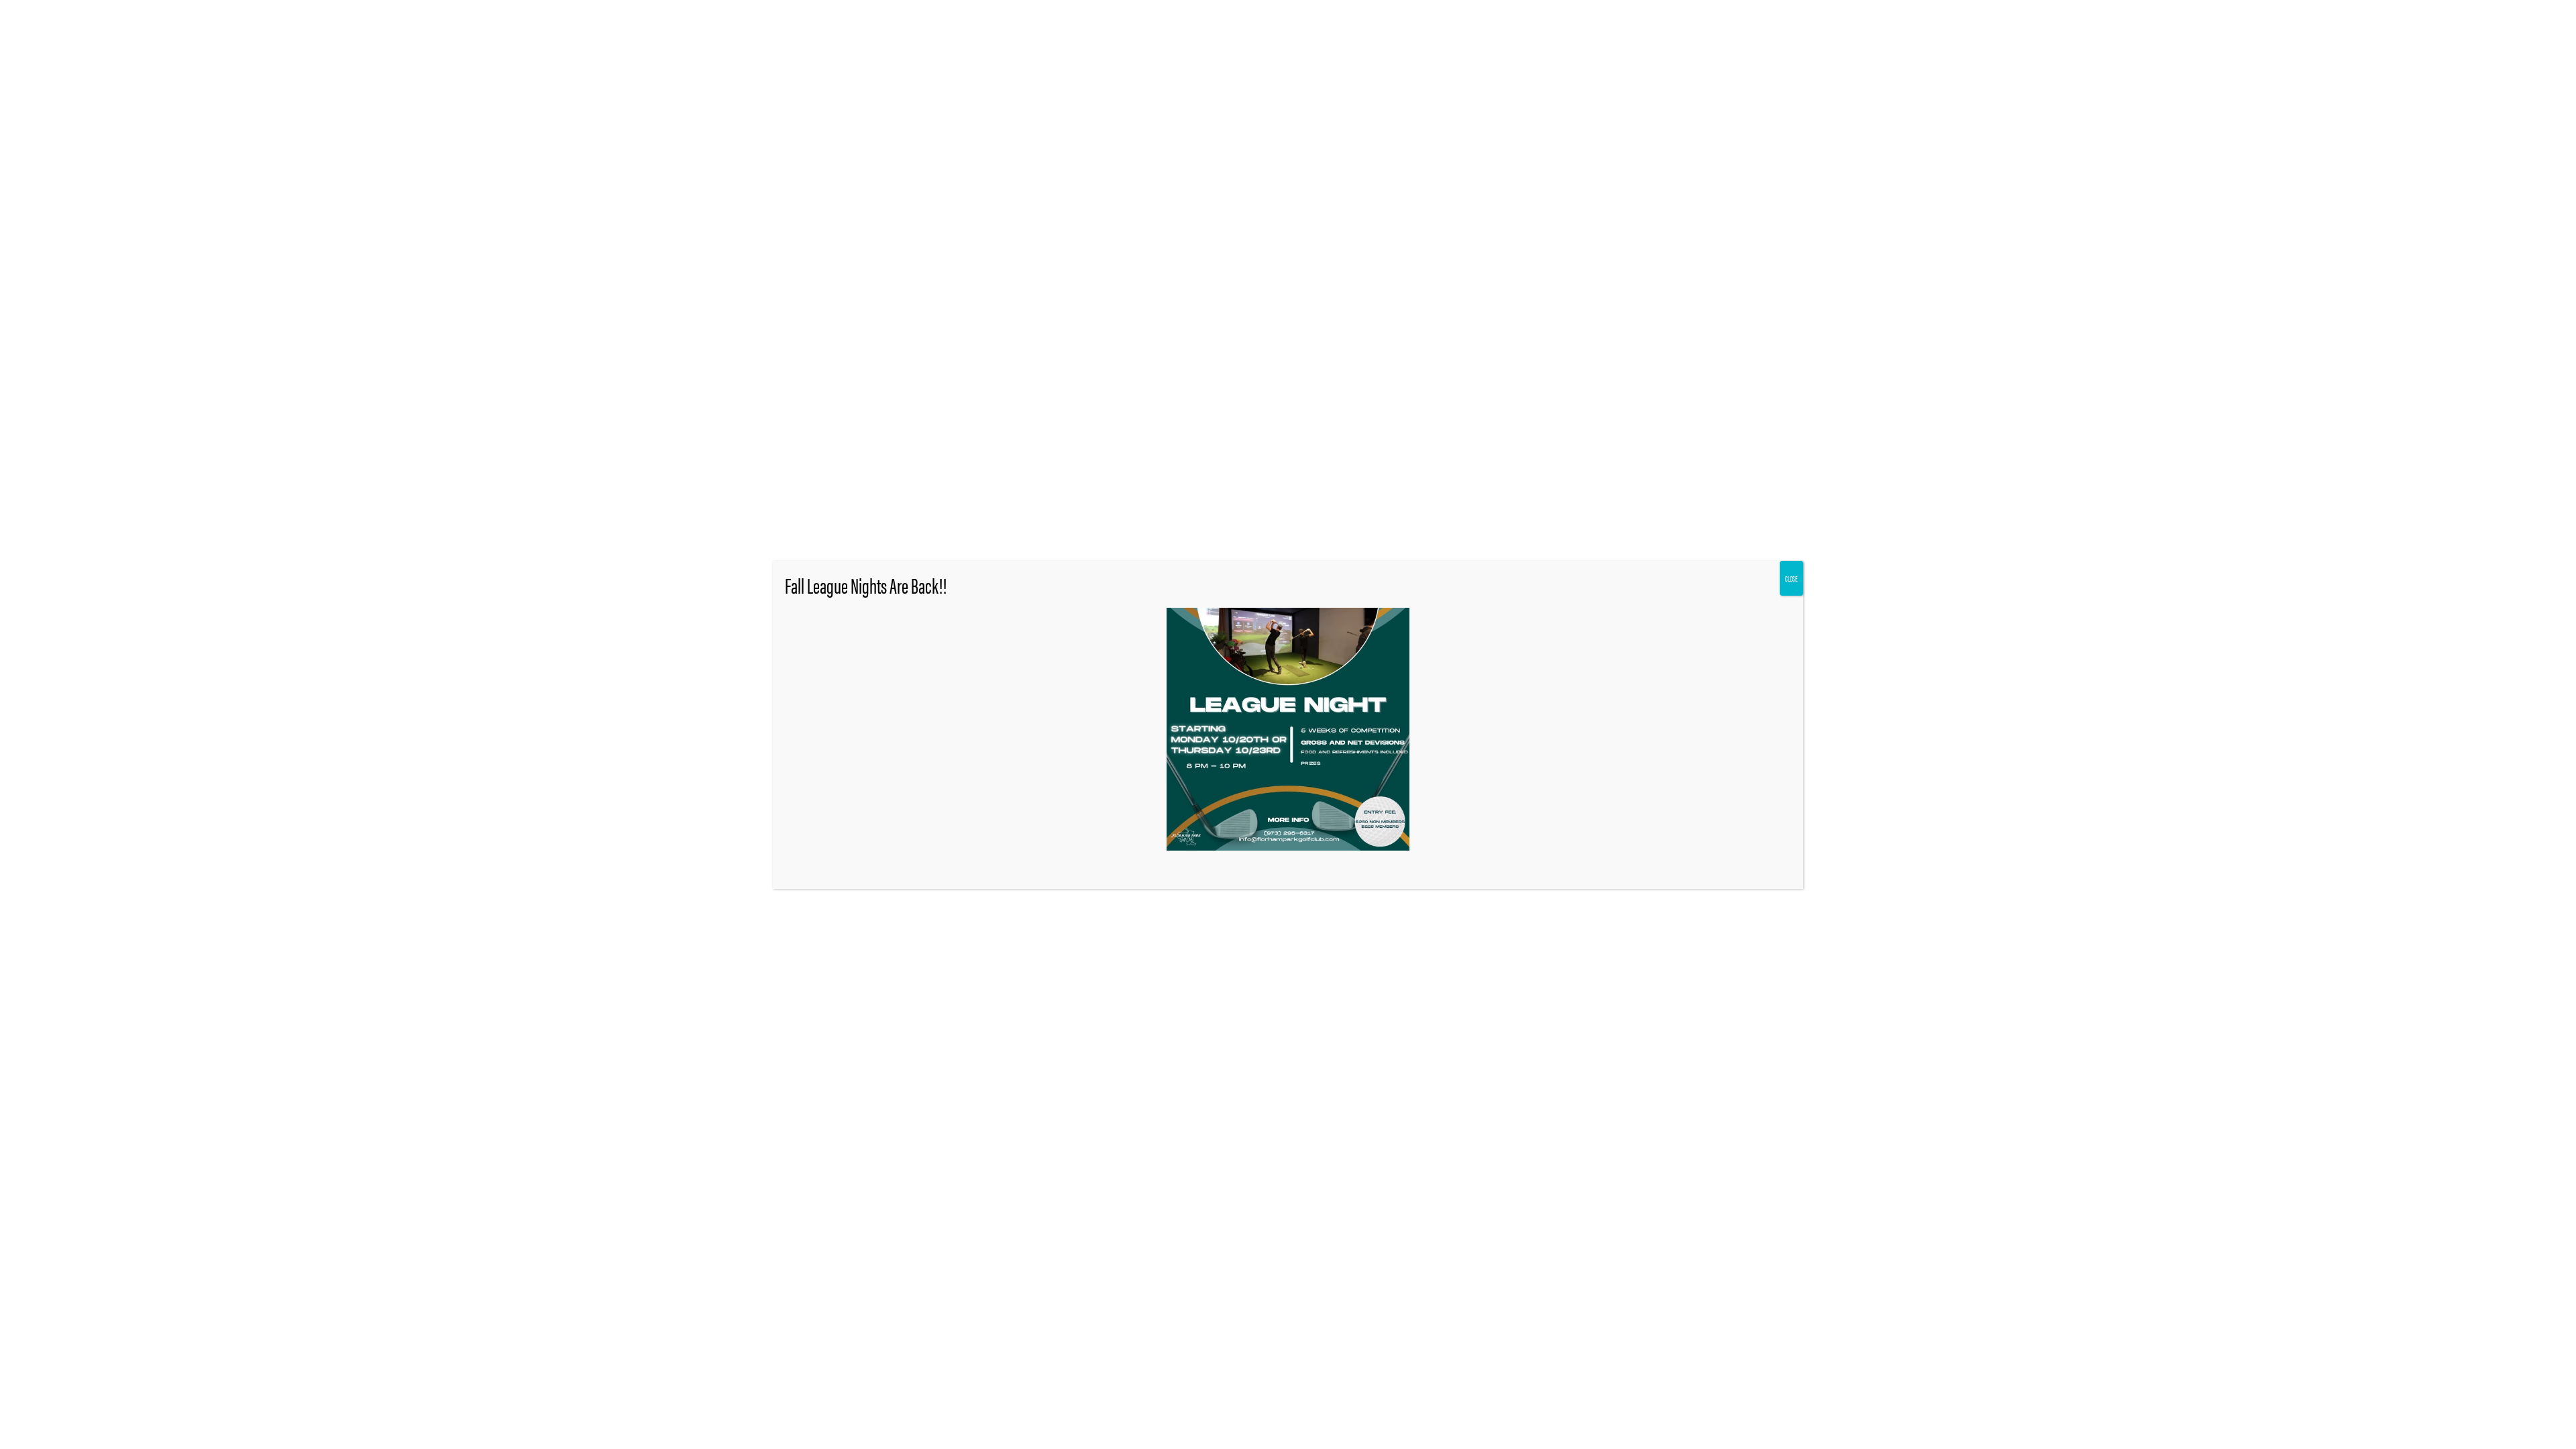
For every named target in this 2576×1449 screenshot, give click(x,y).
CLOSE (1791, 578)
